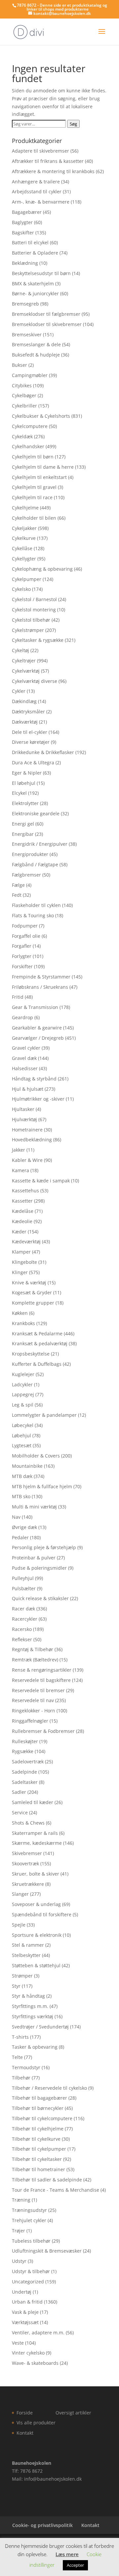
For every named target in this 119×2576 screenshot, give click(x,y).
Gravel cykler (26, 1048)
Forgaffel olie (26, 936)
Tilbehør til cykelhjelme (38, 2129)
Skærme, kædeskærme (37, 1843)
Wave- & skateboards (35, 2363)
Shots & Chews (28, 1823)
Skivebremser (27, 1853)
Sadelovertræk (28, 1762)
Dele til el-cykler (30, 732)
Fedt (17, 895)
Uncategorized (28, 2282)
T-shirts (20, 2037)
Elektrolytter (25, 803)
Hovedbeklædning (32, 1140)
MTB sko (21, 1496)
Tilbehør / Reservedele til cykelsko (49, 2088)
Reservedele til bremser (38, 1690)
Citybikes (22, 385)
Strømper (22, 1976)
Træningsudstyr (29, 2210)
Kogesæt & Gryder (32, 1292)
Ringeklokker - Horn (34, 1711)
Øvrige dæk (24, 1527)
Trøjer (19, 2231)
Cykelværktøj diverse (35, 681)
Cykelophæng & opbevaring (42, 569)
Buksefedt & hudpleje (36, 355)
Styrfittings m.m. (30, 2006)
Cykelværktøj (26, 671)
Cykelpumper (27, 579)
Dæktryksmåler (28, 712)
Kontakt (25, 2433)
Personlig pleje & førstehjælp (44, 1547)
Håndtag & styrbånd (34, 1079)
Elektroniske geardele (36, 813)
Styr (16, 1986)
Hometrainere (27, 1130)
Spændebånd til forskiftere (42, 1914)
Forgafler (22, 946)
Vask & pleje (25, 2312)
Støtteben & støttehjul (36, 1965)
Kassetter (22, 1201)
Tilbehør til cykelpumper (39, 2149)
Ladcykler (22, 1384)
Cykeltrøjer (24, 661)
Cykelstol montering (34, 610)
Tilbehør (21, 2078)
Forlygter (22, 956)
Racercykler (25, 1619)
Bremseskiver (27, 334)
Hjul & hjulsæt (28, 1089)
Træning (21, 2200)
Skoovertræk (25, 1863)
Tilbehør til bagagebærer (40, 2098)
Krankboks (23, 1323)
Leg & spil (23, 1405)
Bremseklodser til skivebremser (47, 324)
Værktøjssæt (25, 2322)
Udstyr (19, 2261)
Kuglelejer (23, 1374)
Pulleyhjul (23, 1578)
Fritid (18, 997)
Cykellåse (22, 548)
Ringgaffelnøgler (30, 1721)
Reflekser (22, 1639)
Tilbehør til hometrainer (39, 2169)
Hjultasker (23, 1109)
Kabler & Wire (27, 1160)
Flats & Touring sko (33, 915)
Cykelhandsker (28, 446)
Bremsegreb (25, 304)
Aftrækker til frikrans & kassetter (48, 161)
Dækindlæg (24, 701)
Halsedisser (25, 1068)
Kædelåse (23, 1211)
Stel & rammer (28, 1945)
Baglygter (22, 222)
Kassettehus (25, 1191)
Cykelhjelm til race (32, 497)
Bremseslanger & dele (36, 344)
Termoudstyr (26, 2067)
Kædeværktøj (26, 1241)
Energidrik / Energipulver (40, 844)
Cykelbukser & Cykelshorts (41, 416)
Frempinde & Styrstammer (41, 977)
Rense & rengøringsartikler (42, 1670)
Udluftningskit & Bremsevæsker (47, 2251)
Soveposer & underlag (36, 1904)
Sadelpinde (24, 1772)
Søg (73, 124)
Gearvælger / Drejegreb (38, 1038)
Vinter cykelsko (28, 2353)
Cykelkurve (24, 538)
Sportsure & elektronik (37, 1935)
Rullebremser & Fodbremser (43, 1731)
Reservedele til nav (33, 1700)
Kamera (20, 1170)
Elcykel (19, 793)
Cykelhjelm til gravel (34, 487)
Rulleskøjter (25, 1741)
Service (20, 1813)
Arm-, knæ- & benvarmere (41, 202)
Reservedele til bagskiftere (41, 1680)
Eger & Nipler (27, 773)
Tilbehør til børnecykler (38, 2108)
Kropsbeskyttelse (31, 1354)
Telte (17, 2057)
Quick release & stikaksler (40, 1598)
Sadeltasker (25, 1782)
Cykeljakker (24, 528)
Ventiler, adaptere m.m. (38, 2333)
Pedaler (20, 1537)
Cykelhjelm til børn (33, 457)
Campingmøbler (30, 375)
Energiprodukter (30, 854)
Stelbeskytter (26, 1955)
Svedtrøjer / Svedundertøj (40, 2027)
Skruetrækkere (28, 1884)
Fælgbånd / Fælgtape (35, 864)
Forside (25, 2413)
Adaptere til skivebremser (40, 151)
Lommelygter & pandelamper (44, 1415)
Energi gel (23, 824)
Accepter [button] (75, 2565)
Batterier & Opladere (35, 253)
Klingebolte (24, 1262)
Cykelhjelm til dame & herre (43, 467)
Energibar (23, 834)
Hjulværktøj (24, 1119)
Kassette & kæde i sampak (41, 1181)
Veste (18, 2343)
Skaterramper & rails (35, 1833)
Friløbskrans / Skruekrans (40, 987)
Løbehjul (21, 1435)
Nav (16, 1517)
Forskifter (22, 966)
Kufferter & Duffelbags (37, 1364)
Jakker (19, 1150)
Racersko (22, 1629)
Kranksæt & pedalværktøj (40, 1343)
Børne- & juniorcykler (35, 293)
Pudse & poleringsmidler (39, 1568)
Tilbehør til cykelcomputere (42, 2118)
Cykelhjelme (25, 508)
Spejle (19, 1925)
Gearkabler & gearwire (37, 1028)
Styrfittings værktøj (33, 2016)
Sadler (19, 1792)
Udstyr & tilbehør (31, 2271)
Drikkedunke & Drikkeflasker (43, 752)
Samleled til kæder (33, 1802)
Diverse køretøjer (31, 742)
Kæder (19, 1232)
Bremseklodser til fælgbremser (46, 314)
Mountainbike (27, 1466)
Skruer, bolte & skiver (36, 1874)
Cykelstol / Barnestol (34, 599)
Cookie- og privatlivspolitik (42, 2525)
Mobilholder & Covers (36, 1456)
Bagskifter (23, 233)
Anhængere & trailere (36, 182)
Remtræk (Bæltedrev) (35, 1660)
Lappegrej (23, 1394)
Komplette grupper (33, 1303)
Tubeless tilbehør (31, 2241)
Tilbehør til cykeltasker (37, 2159)
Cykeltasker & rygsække (38, 640)
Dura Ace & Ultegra (33, 763)
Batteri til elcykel (30, 242)
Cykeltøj (20, 650)
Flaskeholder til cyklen (36, 905)
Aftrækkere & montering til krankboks (53, 171)
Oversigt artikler (73, 2413)
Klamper (21, 1252)
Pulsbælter (24, 1588)
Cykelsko (21, 589)
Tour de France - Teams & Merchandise (56, 2190)
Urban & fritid (27, 2302)
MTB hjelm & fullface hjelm (42, 1486)
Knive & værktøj (29, 1283)
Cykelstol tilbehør (31, 620)
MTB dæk (22, 1476)
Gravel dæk (24, 1058)
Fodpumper (25, 926)
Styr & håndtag (28, 1996)
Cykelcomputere (30, 426)
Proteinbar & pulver (34, 1558)
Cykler (19, 691)
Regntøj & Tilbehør (33, 1649)
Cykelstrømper (28, 630)
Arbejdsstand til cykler (37, 191)
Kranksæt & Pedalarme (37, 1334)
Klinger (20, 1272)
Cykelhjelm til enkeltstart (39, 477)
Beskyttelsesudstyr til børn (41, 273)
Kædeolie (22, 1221)
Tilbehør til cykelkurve (36, 2139)
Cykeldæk (22, 436)
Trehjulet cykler (29, 2220)
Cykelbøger (24, 395)
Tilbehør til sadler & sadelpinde (47, 2180)
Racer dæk (23, 1609)
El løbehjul (24, 783)
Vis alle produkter (36, 2423)
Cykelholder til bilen (34, 518)
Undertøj (22, 2292)
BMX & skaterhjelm (33, 284)
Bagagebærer (27, 212)
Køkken (20, 1313)
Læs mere (67, 2554)
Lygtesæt (22, 1445)
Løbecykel (23, 1425)
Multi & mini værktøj (34, 1507)
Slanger (20, 1894)
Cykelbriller (24, 406)
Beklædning (25, 263)
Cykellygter (24, 559)
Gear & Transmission (35, 1007)
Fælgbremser (26, 875)
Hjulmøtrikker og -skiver (38, 1099)
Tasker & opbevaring (35, 2047)
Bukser (20, 365)
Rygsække (23, 1751)
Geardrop (22, 1017)
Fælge (18, 885)
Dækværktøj (25, 722)
